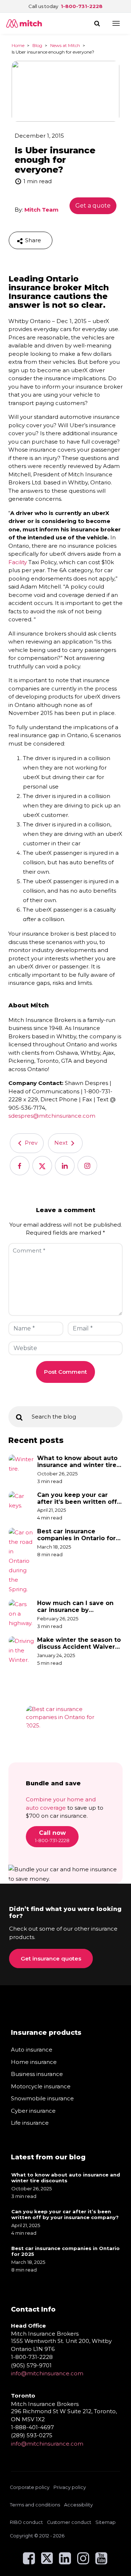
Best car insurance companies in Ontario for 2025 (76, 1535)
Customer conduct (69, 2522)
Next (62, 1143)
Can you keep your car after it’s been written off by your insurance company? (77, 1498)
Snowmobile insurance (42, 2098)
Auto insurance (32, 2050)
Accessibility (78, 2505)
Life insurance (30, 2123)
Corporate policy (30, 2487)
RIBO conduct (26, 2522)
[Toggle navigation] (116, 23)
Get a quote (93, 206)
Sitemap (106, 2522)
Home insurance (34, 2062)
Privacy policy (70, 2487)
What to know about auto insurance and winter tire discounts (77, 1462)
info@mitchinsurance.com (47, 2373)
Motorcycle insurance (41, 2086)
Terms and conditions (35, 2505)
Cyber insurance (33, 2111)
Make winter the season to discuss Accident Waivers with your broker (79, 1643)
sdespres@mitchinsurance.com (52, 1116)
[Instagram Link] (83, 2562)
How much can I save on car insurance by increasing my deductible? (79, 1606)
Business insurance (37, 2074)
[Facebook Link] (29, 2562)
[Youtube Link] (101, 2562)
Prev (30, 1143)
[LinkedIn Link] (65, 2562)
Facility (18, 562)
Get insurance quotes (51, 1958)
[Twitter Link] (47, 2562)
